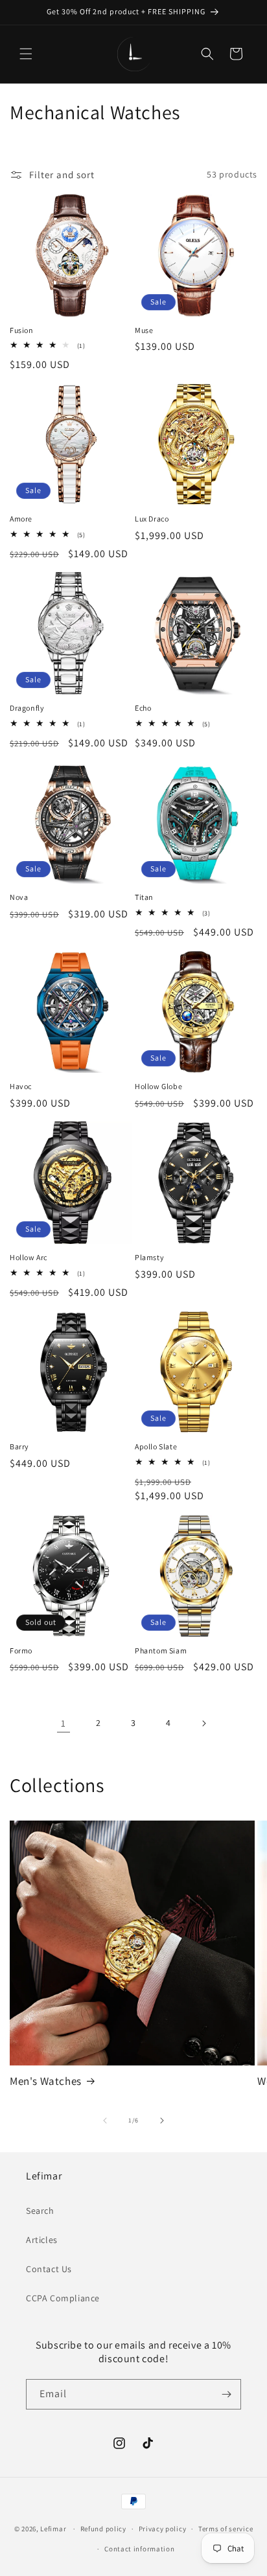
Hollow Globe (158, 1086)
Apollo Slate (156, 1446)
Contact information (139, 2549)
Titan (144, 897)
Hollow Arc (29, 1257)
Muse (144, 330)
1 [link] (64, 1723)
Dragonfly (27, 708)
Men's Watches (46, 2081)
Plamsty (149, 1257)
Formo (21, 1650)
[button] (26, 54)
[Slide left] (105, 2121)
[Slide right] (162, 2121)
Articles (42, 2240)
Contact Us (49, 2269)
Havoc (21, 1086)
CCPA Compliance (63, 2298)
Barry (19, 1446)
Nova (19, 897)
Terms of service (226, 2529)
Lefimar (53, 2529)
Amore (21, 519)
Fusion (22, 330)
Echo (143, 708)
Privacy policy (163, 2529)
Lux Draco (152, 519)
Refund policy (103, 2529)
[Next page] (203, 1723)
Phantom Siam (161, 1650)
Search (40, 2211)
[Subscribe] (226, 2394)
